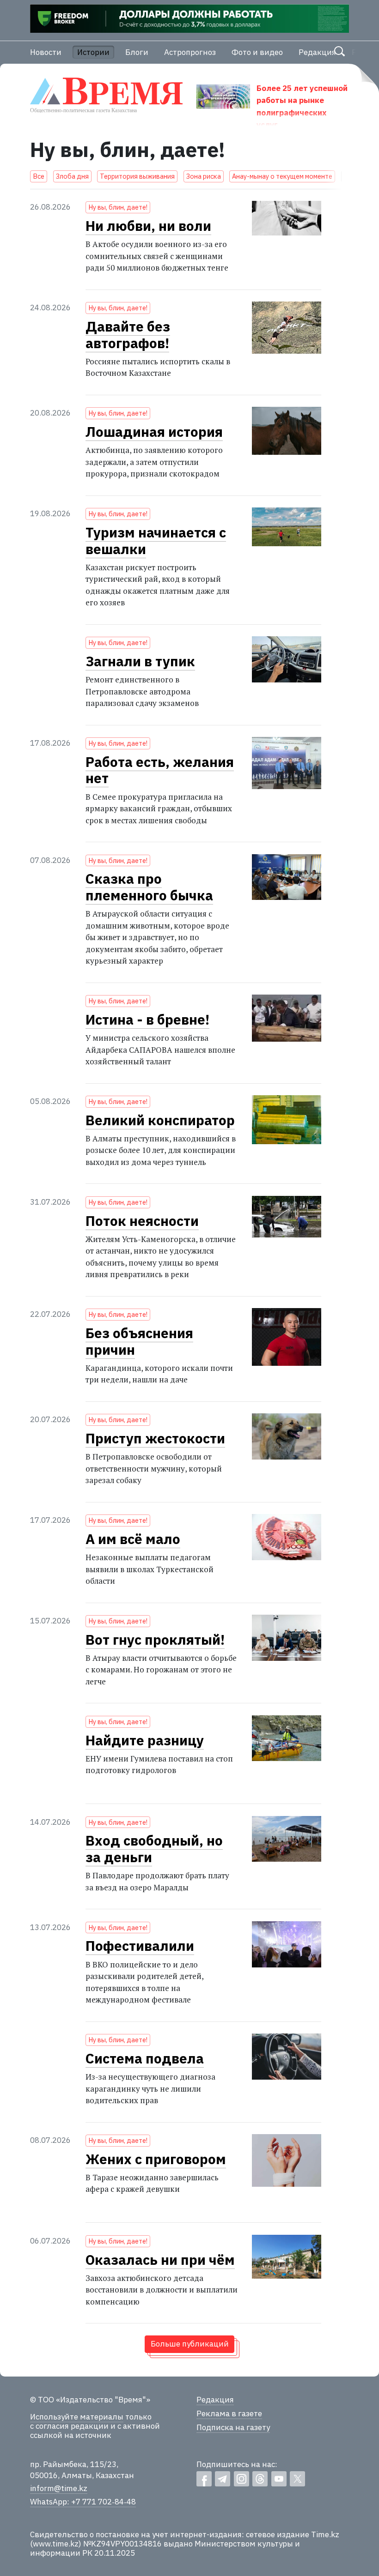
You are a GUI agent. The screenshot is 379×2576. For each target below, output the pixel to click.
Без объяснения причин (139, 1341)
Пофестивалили (140, 1946)
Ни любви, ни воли (148, 226)
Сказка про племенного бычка (149, 887)
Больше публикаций (190, 2344)
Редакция (317, 52)
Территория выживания (137, 176)
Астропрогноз (190, 52)
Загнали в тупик (140, 661)
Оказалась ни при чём (160, 2260)
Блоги (137, 52)
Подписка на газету (233, 2427)
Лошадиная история (154, 432)
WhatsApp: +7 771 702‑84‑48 (83, 2502)
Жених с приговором (156, 2159)
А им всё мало (133, 1539)
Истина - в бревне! (147, 1020)
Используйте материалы (77, 2417)
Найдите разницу (145, 1740)
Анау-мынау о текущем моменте (282, 176)
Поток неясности (142, 1221)
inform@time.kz (59, 2488)
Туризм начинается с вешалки (156, 541)
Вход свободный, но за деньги (154, 1849)
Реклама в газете (229, 2413)
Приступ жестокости (155, 1438)
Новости (46, 52)
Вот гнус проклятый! (155, 1640)
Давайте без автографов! (128, 335)
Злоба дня (72, 176)
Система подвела (145, 2058)
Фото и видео (257, 52)
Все (39, 176)
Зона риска (204, 176)
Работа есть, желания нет (160, 770)
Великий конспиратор (160, 1120)
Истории (93, 52)
